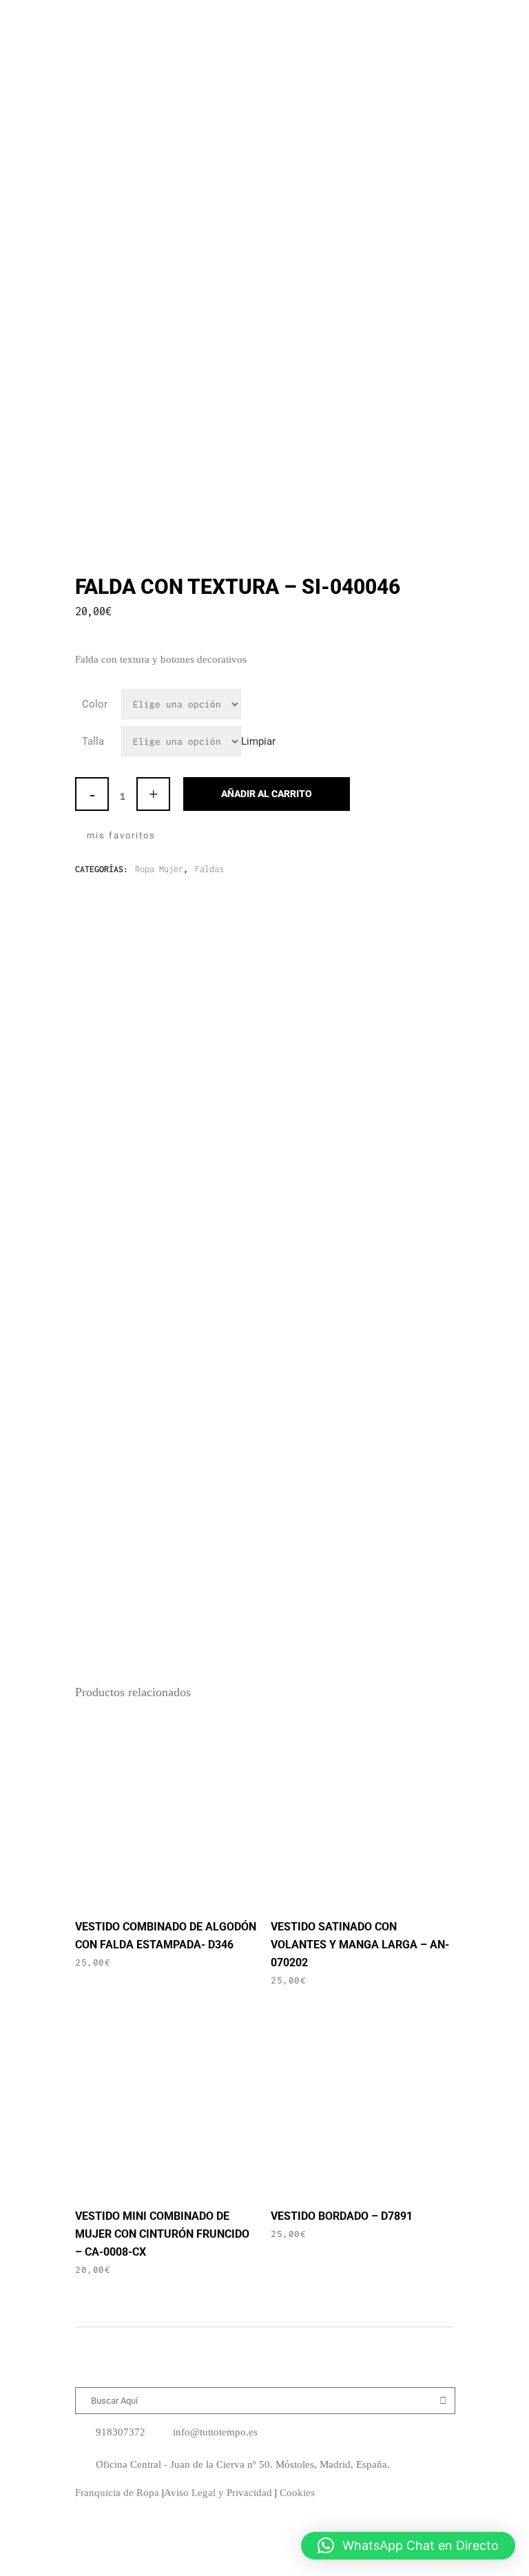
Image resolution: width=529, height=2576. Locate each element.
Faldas (209, 869)
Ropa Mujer (159, 869)
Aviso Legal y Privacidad (218, 2493)
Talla (93, 741)
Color (95, 704)
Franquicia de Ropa (117, 2493)
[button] (408, 2546)
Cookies (297, 2493)
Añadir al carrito (267, 794)
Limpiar (258, 741)
